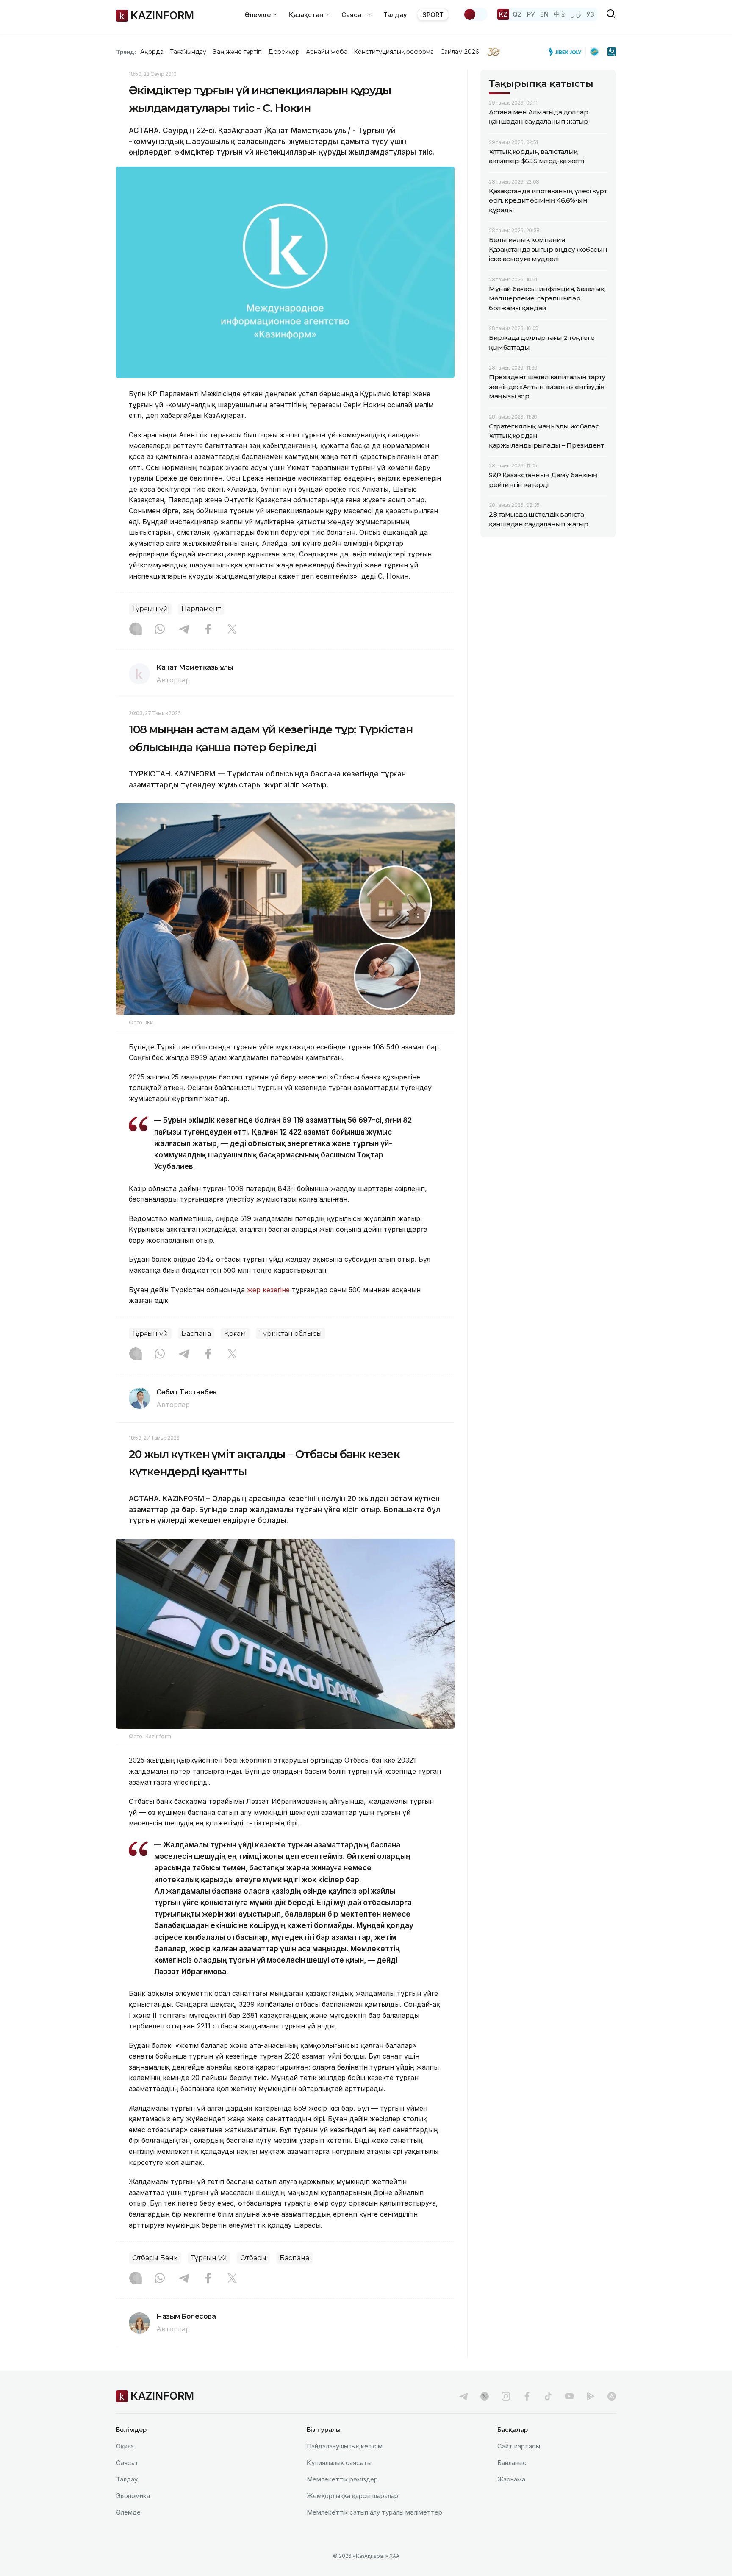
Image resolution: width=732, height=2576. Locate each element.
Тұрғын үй (150, 609)
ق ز (576, 14)
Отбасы (253, 2258)
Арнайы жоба (327, 52)
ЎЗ (590, 14)
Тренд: (126, 52)
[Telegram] (184, 630)
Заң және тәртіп (237, 52)
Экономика (133, 2496)
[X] (232, 630)
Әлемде (128, 2512)
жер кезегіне (268, 1290)
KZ (503, 14)
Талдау (395, 15)
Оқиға (125, 2446)
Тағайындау (188, 52)
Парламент (201, 609)
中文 (560, 14)
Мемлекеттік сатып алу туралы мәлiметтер (374, 2512)
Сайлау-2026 (459, 52)
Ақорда (152, 52)
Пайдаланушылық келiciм (345, 2446)
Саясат (127, 2463)
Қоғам (235, 1334)
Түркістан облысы (291, 1334)
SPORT (433, 15)
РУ (531, 14)
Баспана (196, 1334)
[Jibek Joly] (567, 52)
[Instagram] (136, 630)
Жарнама (511, 2479)
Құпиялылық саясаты (339, 2463)
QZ (517, 14)
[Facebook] (208, 630)
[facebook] (527, 2396)
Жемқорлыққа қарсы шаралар (352, 2496)
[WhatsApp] (160, 630)
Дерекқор (284, 52)
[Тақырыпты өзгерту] (475, 14)
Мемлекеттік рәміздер (342, 2479)
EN (544, 14)
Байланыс (512, 2463)
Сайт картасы (519, 2446)
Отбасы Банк (155, 2258)
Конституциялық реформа (394, 52)
